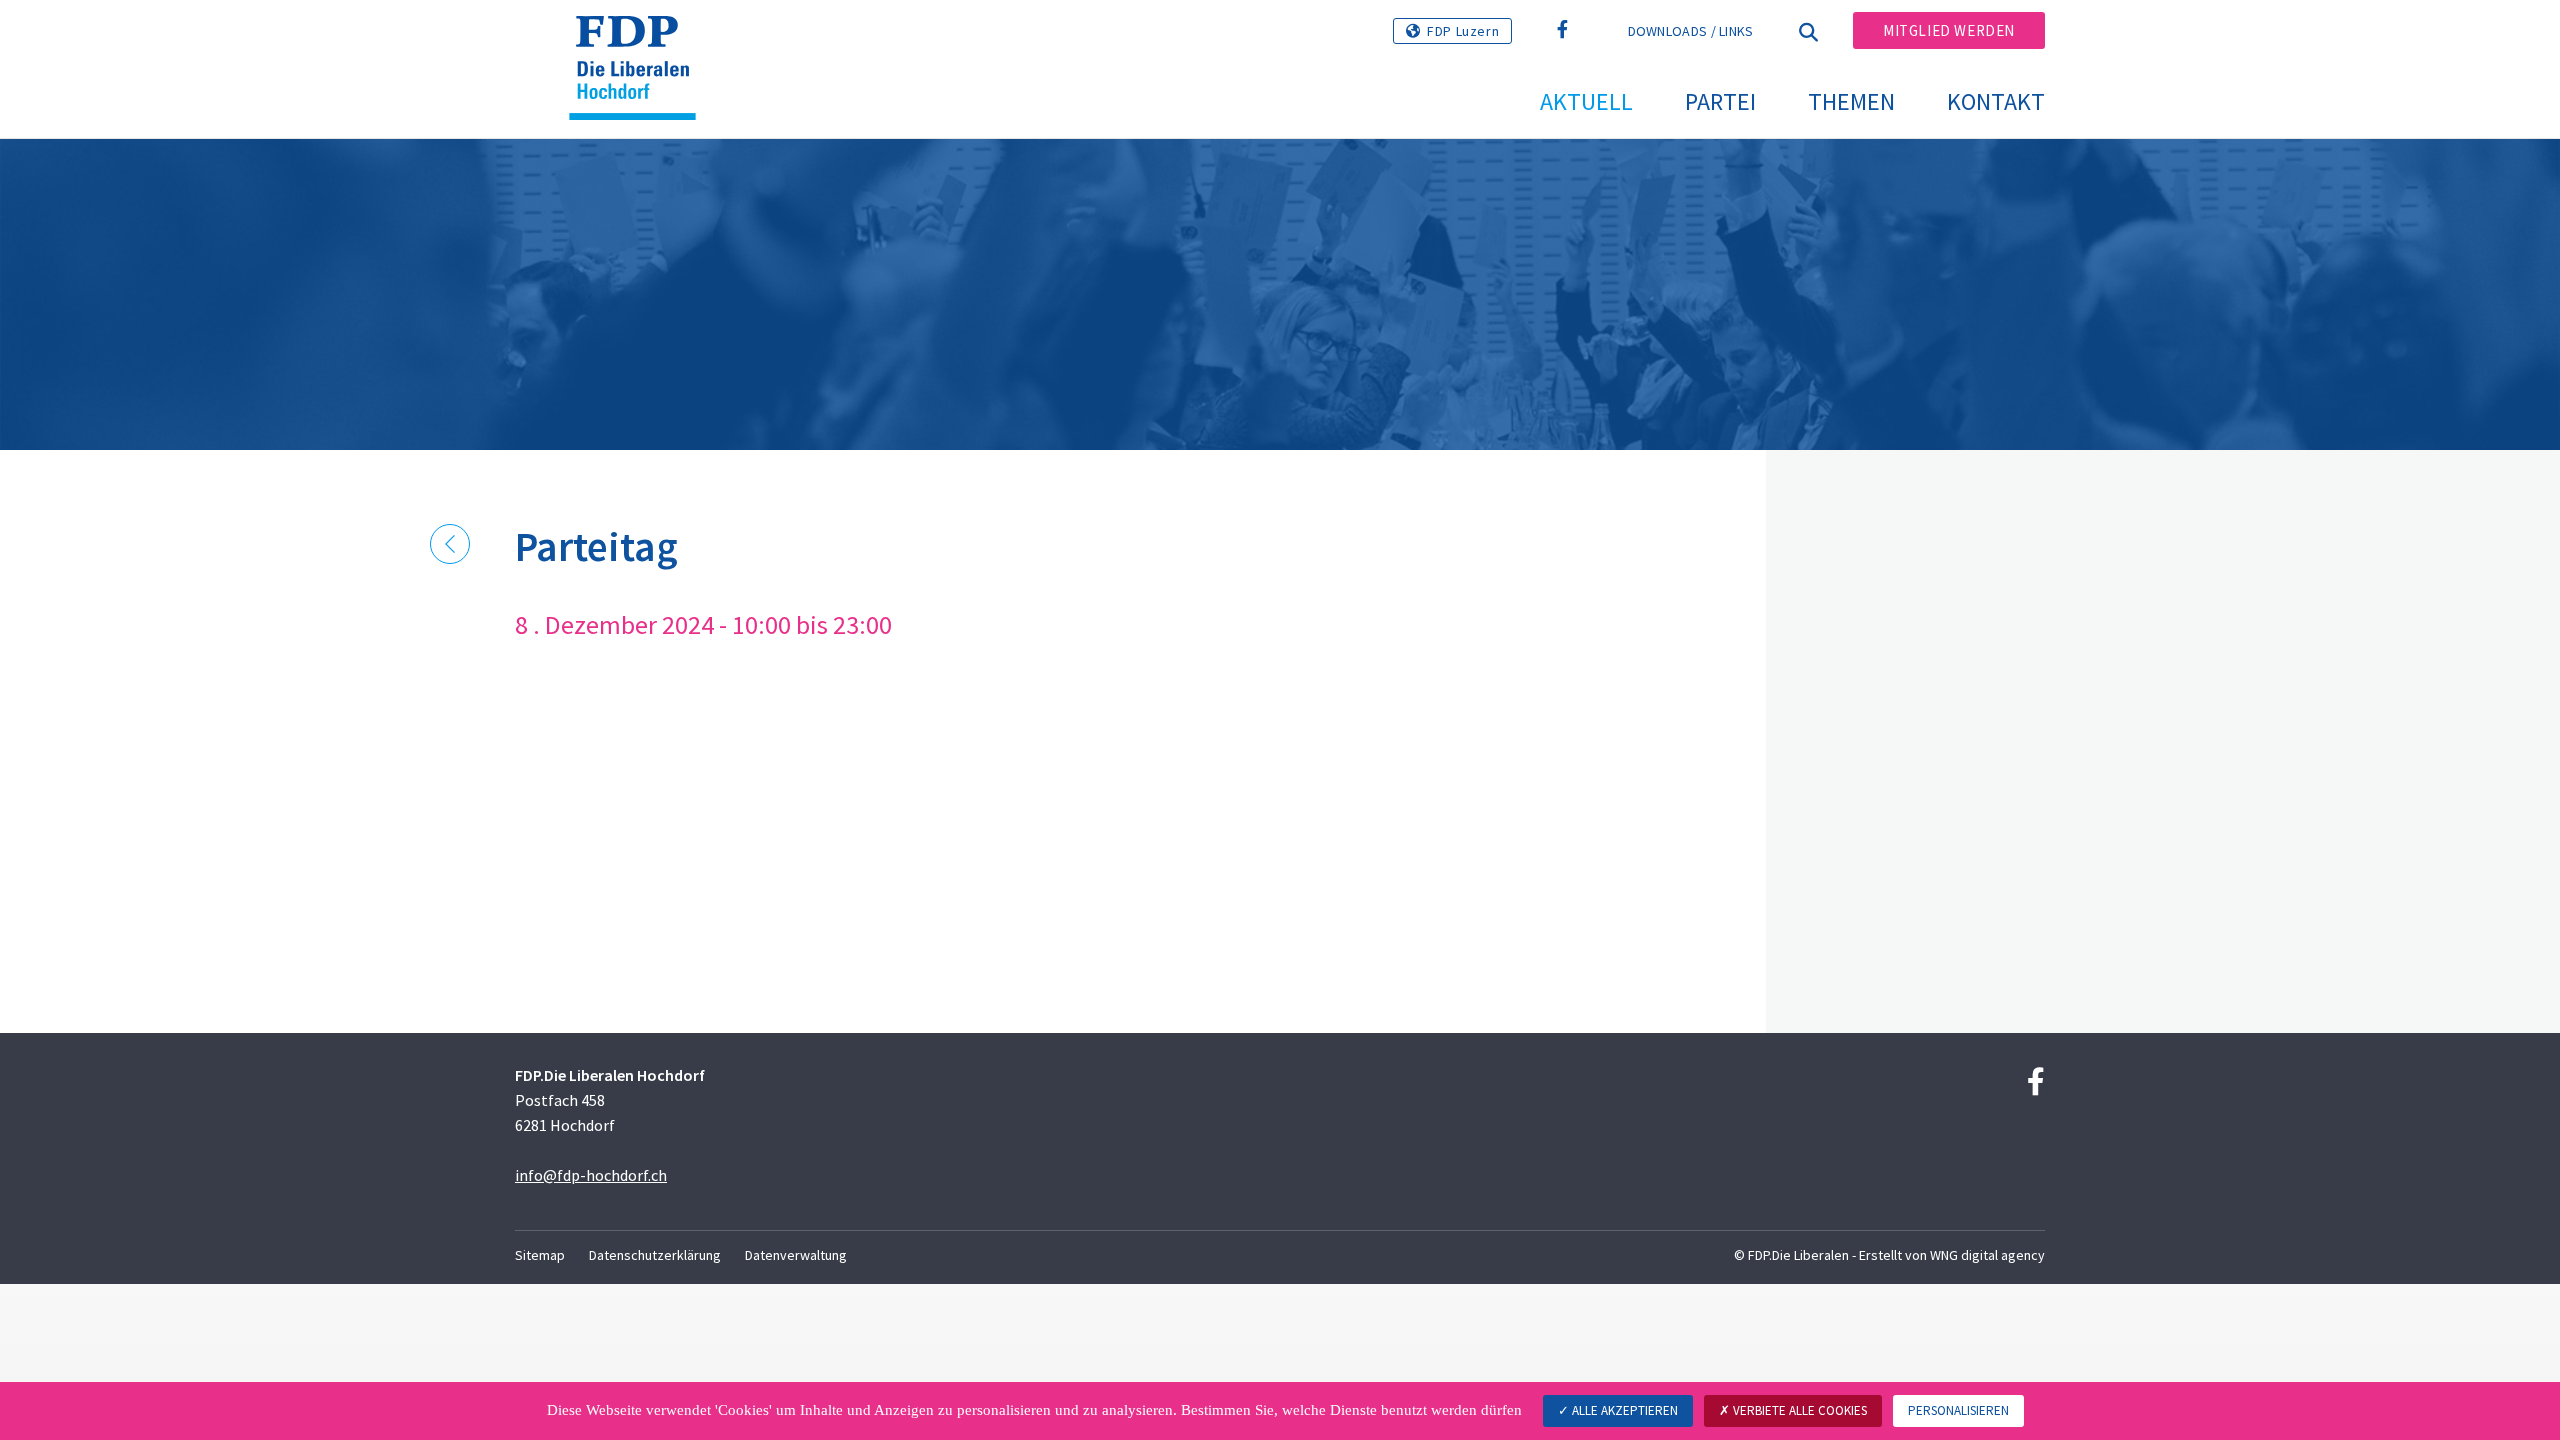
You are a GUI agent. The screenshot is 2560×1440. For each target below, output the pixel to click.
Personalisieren (1958, 1410)
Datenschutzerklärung (655, 1255)
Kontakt (1996, 101)
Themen (1851, 101)
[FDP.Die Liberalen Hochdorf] (640, 41)
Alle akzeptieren (1623, 1410)
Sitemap (540, 1255)
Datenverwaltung (796, 1255)
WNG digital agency (1987, 1255)
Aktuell (1586, 101)
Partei (1720, 101)
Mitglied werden (1949, 30)
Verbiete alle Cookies (1798, 1410)
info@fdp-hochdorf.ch (591, 1175)
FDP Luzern (1463, 31)
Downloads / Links (1691, 31)
